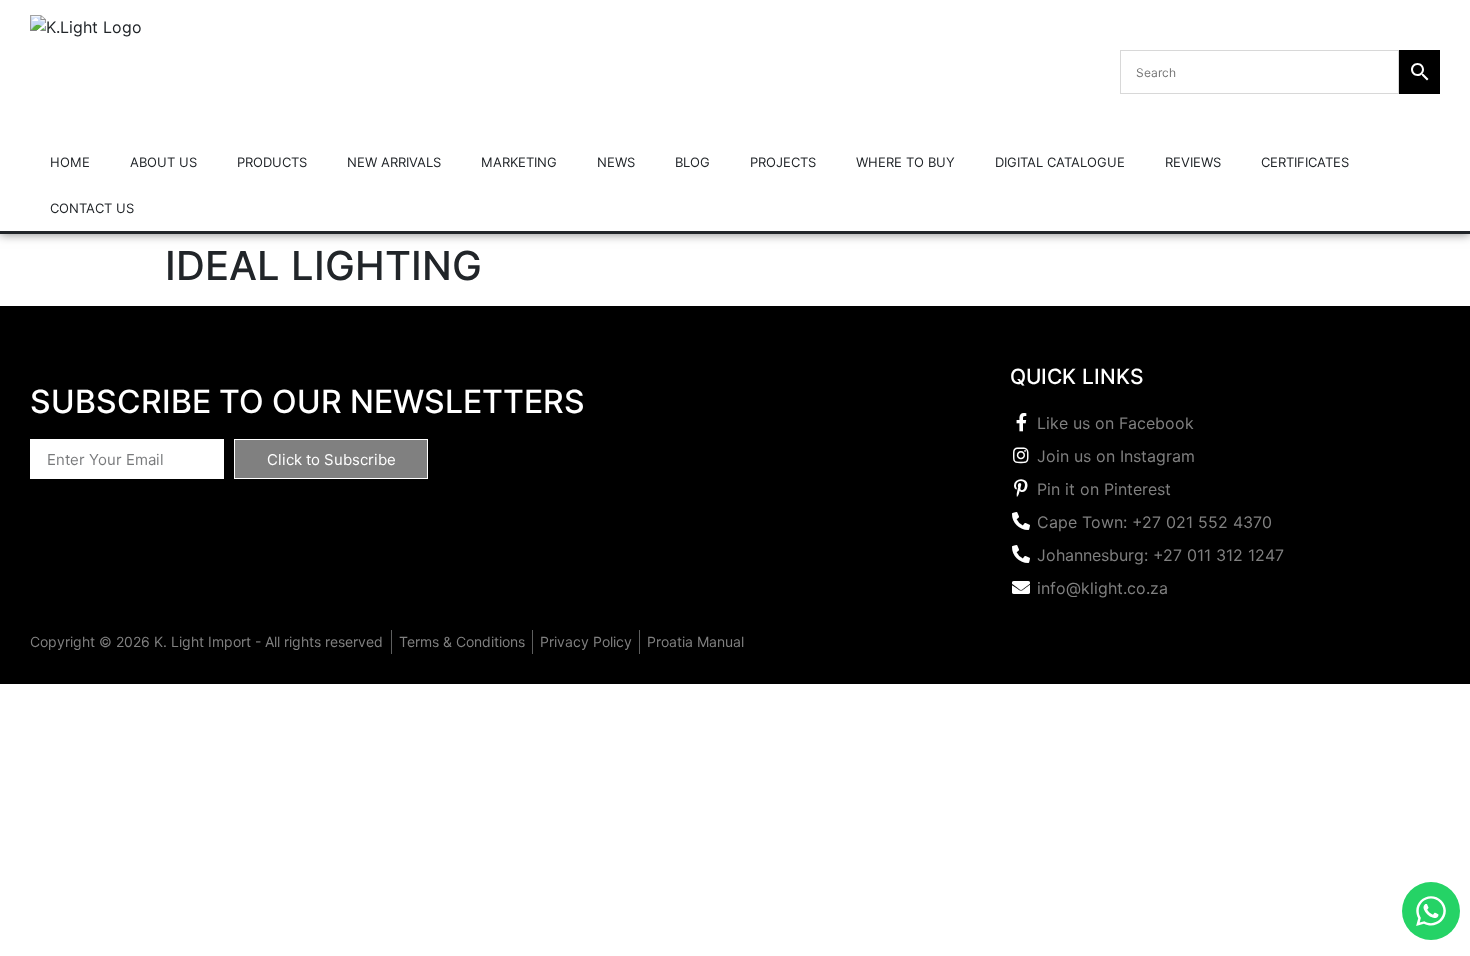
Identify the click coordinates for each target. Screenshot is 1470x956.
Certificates (1305, 162)
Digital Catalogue (1060, 162)
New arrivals (394, 162)
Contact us (92, 208)
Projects (783, 162)
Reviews (1193, 162)
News (616, 162)
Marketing (519, 162)
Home (70, 162)
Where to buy (905, 162)
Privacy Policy (586, 641)
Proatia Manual (695, 641)
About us (163, 162)
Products (272, 162)
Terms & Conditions (462, 641)
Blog (692, 162)
